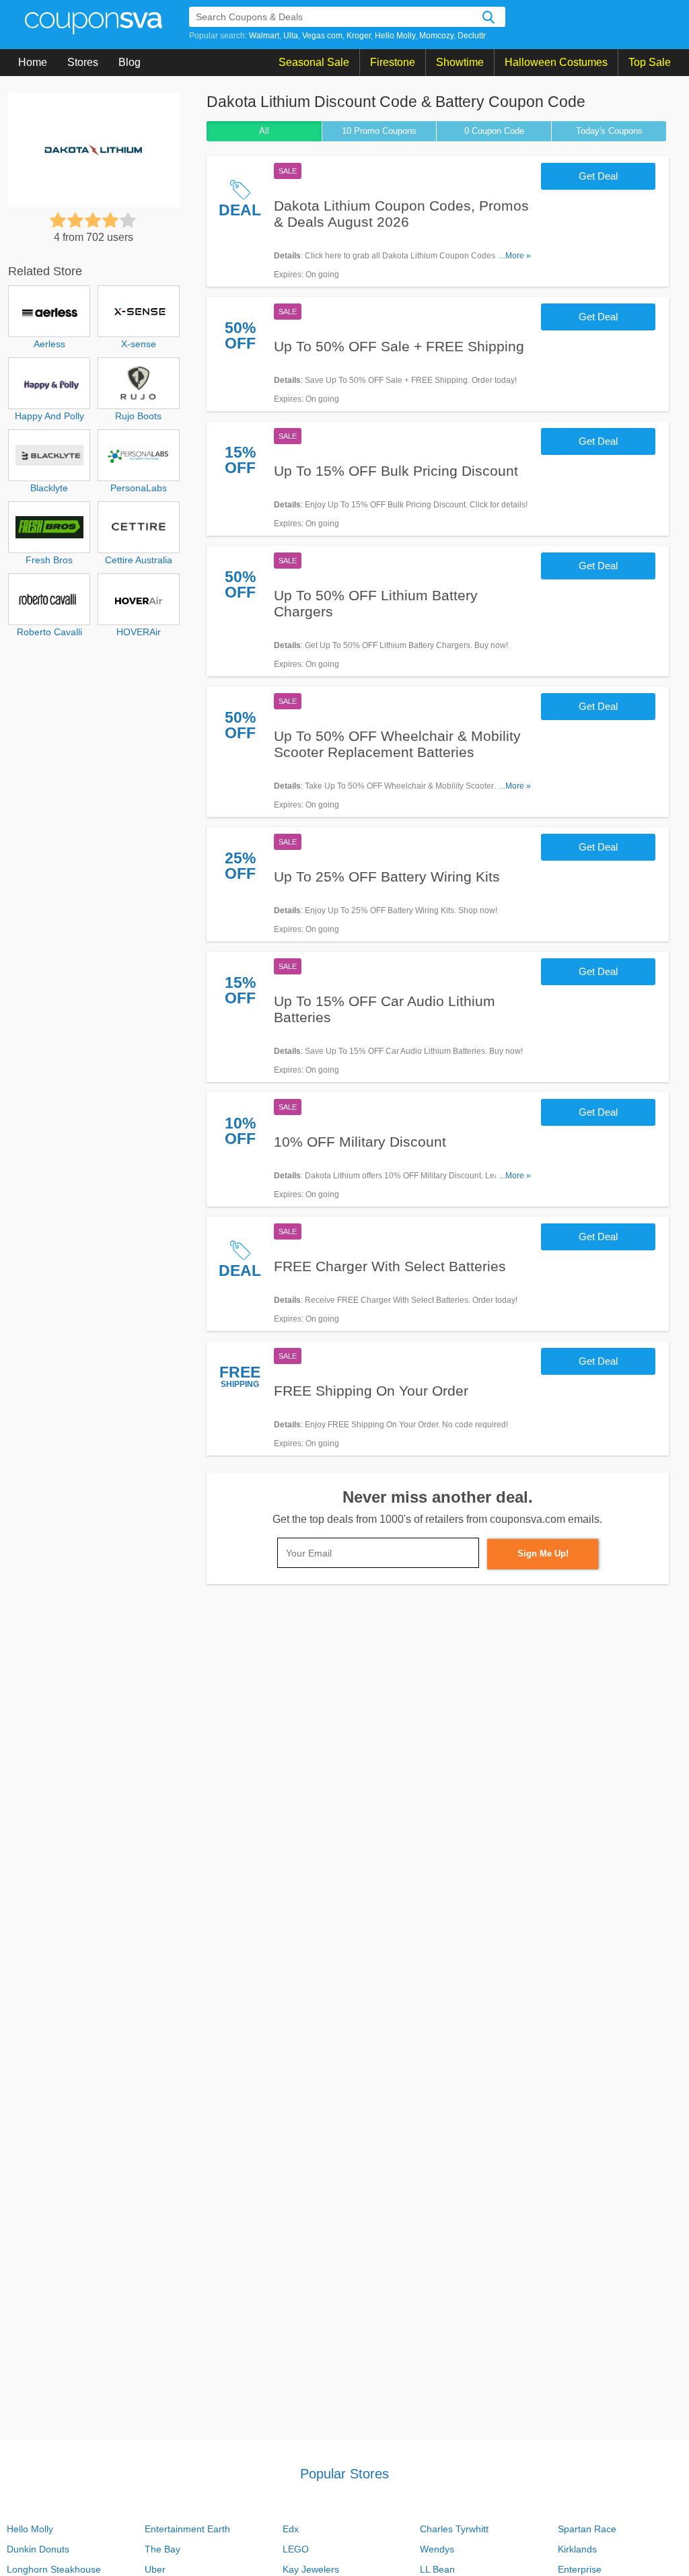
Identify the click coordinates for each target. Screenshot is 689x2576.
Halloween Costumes (556, 62)
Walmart (264, 36)
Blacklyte (49, 488)
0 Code (494, 131)
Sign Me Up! (543, 1553)
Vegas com (322, 36)
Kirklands (577, 2549)
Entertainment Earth (187, 2529)
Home (33, 62)
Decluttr (472, 36)
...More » (515, 256)
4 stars (110, 220)
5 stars (128, 220)
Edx (291, 2529)
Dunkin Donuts (38, 2549)
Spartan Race (587, 2529)
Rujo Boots (138, 416)
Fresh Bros (49, 560)
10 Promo (379, 131)
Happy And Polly (49, 416)
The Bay (162, 2549)
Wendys (437, 2549)
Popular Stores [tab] (344, 2474)
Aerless (49, 344)
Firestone (393, 62)
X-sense (139, 344)
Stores (83, 62)
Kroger (359, 36)
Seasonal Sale (314, 62)
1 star (58, 220)
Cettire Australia (139, 560)
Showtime (460, 62)
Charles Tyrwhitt (454, 2529)
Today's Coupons (609, 131)
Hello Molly (395, 36)
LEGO (296, 2549)
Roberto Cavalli (49, 632)
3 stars (93, 220)
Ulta (291, 36)
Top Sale (650, 62)
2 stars (75, 220)
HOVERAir (139, 632)
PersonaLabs (139, 488)
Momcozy (436, 36)
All (264, 131)
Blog (130, 62)
